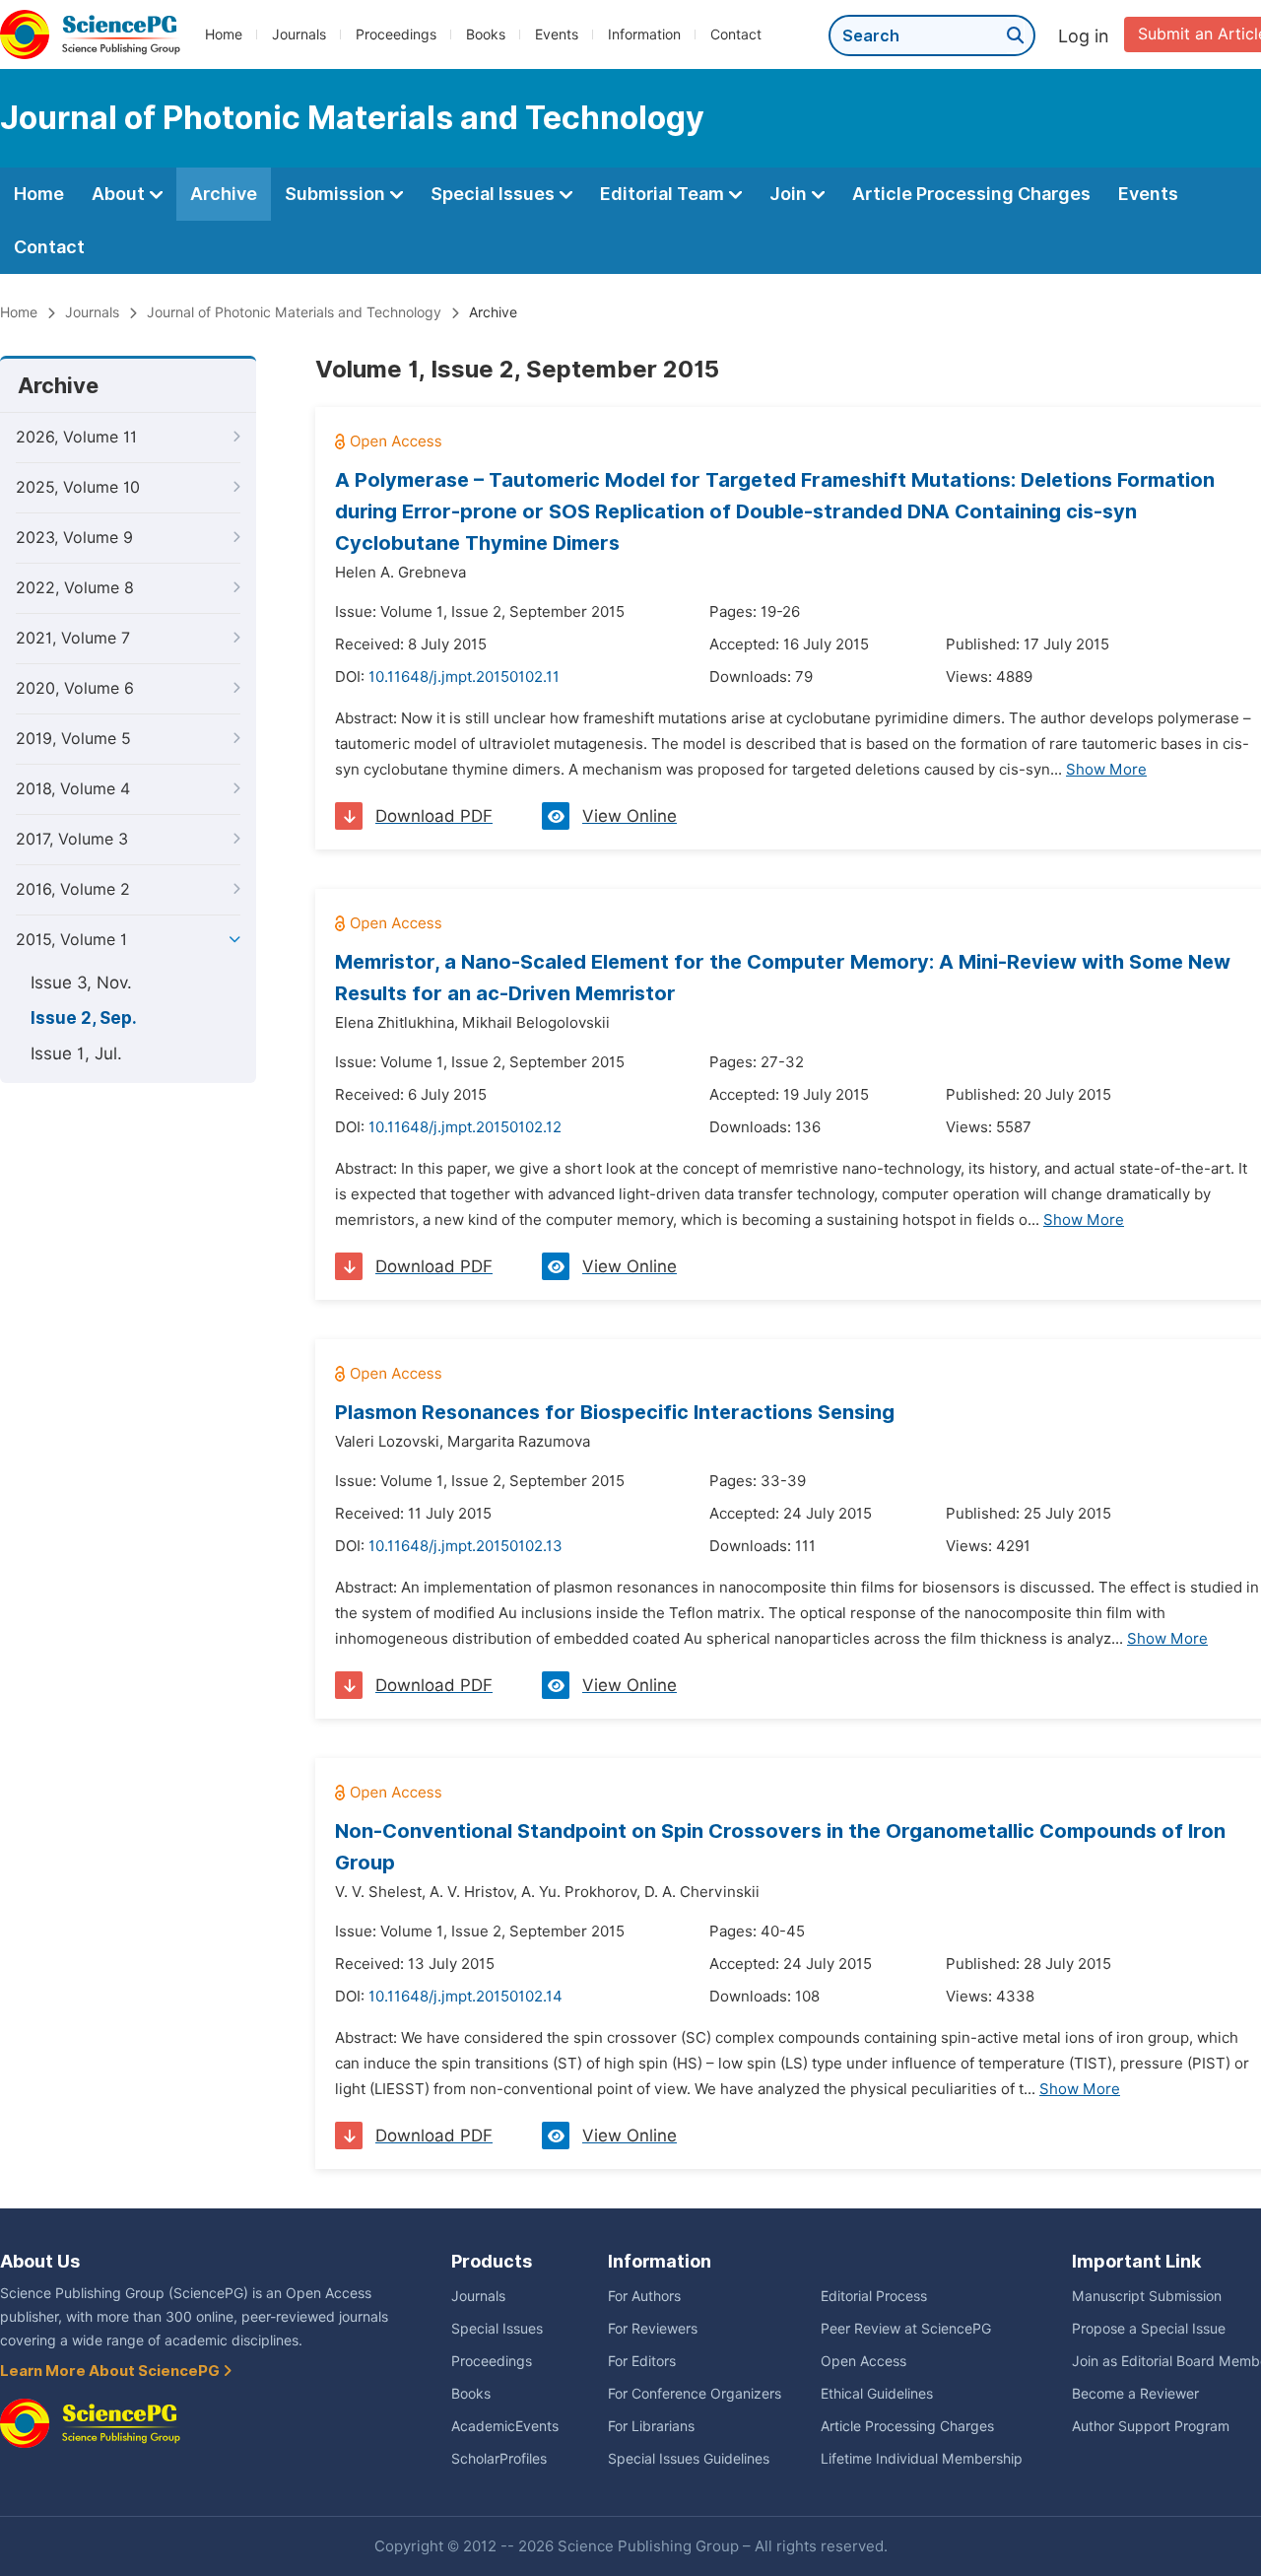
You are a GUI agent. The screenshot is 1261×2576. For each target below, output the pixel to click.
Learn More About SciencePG (111, 2371)
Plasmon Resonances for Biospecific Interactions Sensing (615, 1412)
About (120, 194)
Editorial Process (874, 2296)
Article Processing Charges (971, 194)
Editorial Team (664, 194)
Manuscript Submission (1147, 2296)
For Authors (644, 2296)
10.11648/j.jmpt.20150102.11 (464, 677)
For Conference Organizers (695, 2394)
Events (557, 34)
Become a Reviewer (1135, 2394)
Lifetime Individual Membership (922, 2459)
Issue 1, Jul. (76, 1053)
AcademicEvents (505, 2426)
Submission (337, 194)
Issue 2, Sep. (84, 1018)
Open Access (863, 2361)
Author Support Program (1151, 2426)
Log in (1084, 36)
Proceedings (396, 34)
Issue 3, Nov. (81, 983)
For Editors (642, 2361)
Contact (736, 34)
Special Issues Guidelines (689, 2459)
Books (486, 34)
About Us (40, 2261)
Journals (299, 34)
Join (790, 194)
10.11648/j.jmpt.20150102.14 (465, 1997)
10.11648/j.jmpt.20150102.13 (465, 1546)
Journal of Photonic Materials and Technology (294, 312)
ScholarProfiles (499, 2459)
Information (644, 34)
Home (224, 34)
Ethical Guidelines (877, 2394)
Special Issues (495, 194)
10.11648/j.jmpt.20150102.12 (465, 1127)
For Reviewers (653, 2329)
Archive (224, 194)
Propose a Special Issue (1149, 2329)
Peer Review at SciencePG (906, 2329)
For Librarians (651, 2426)
